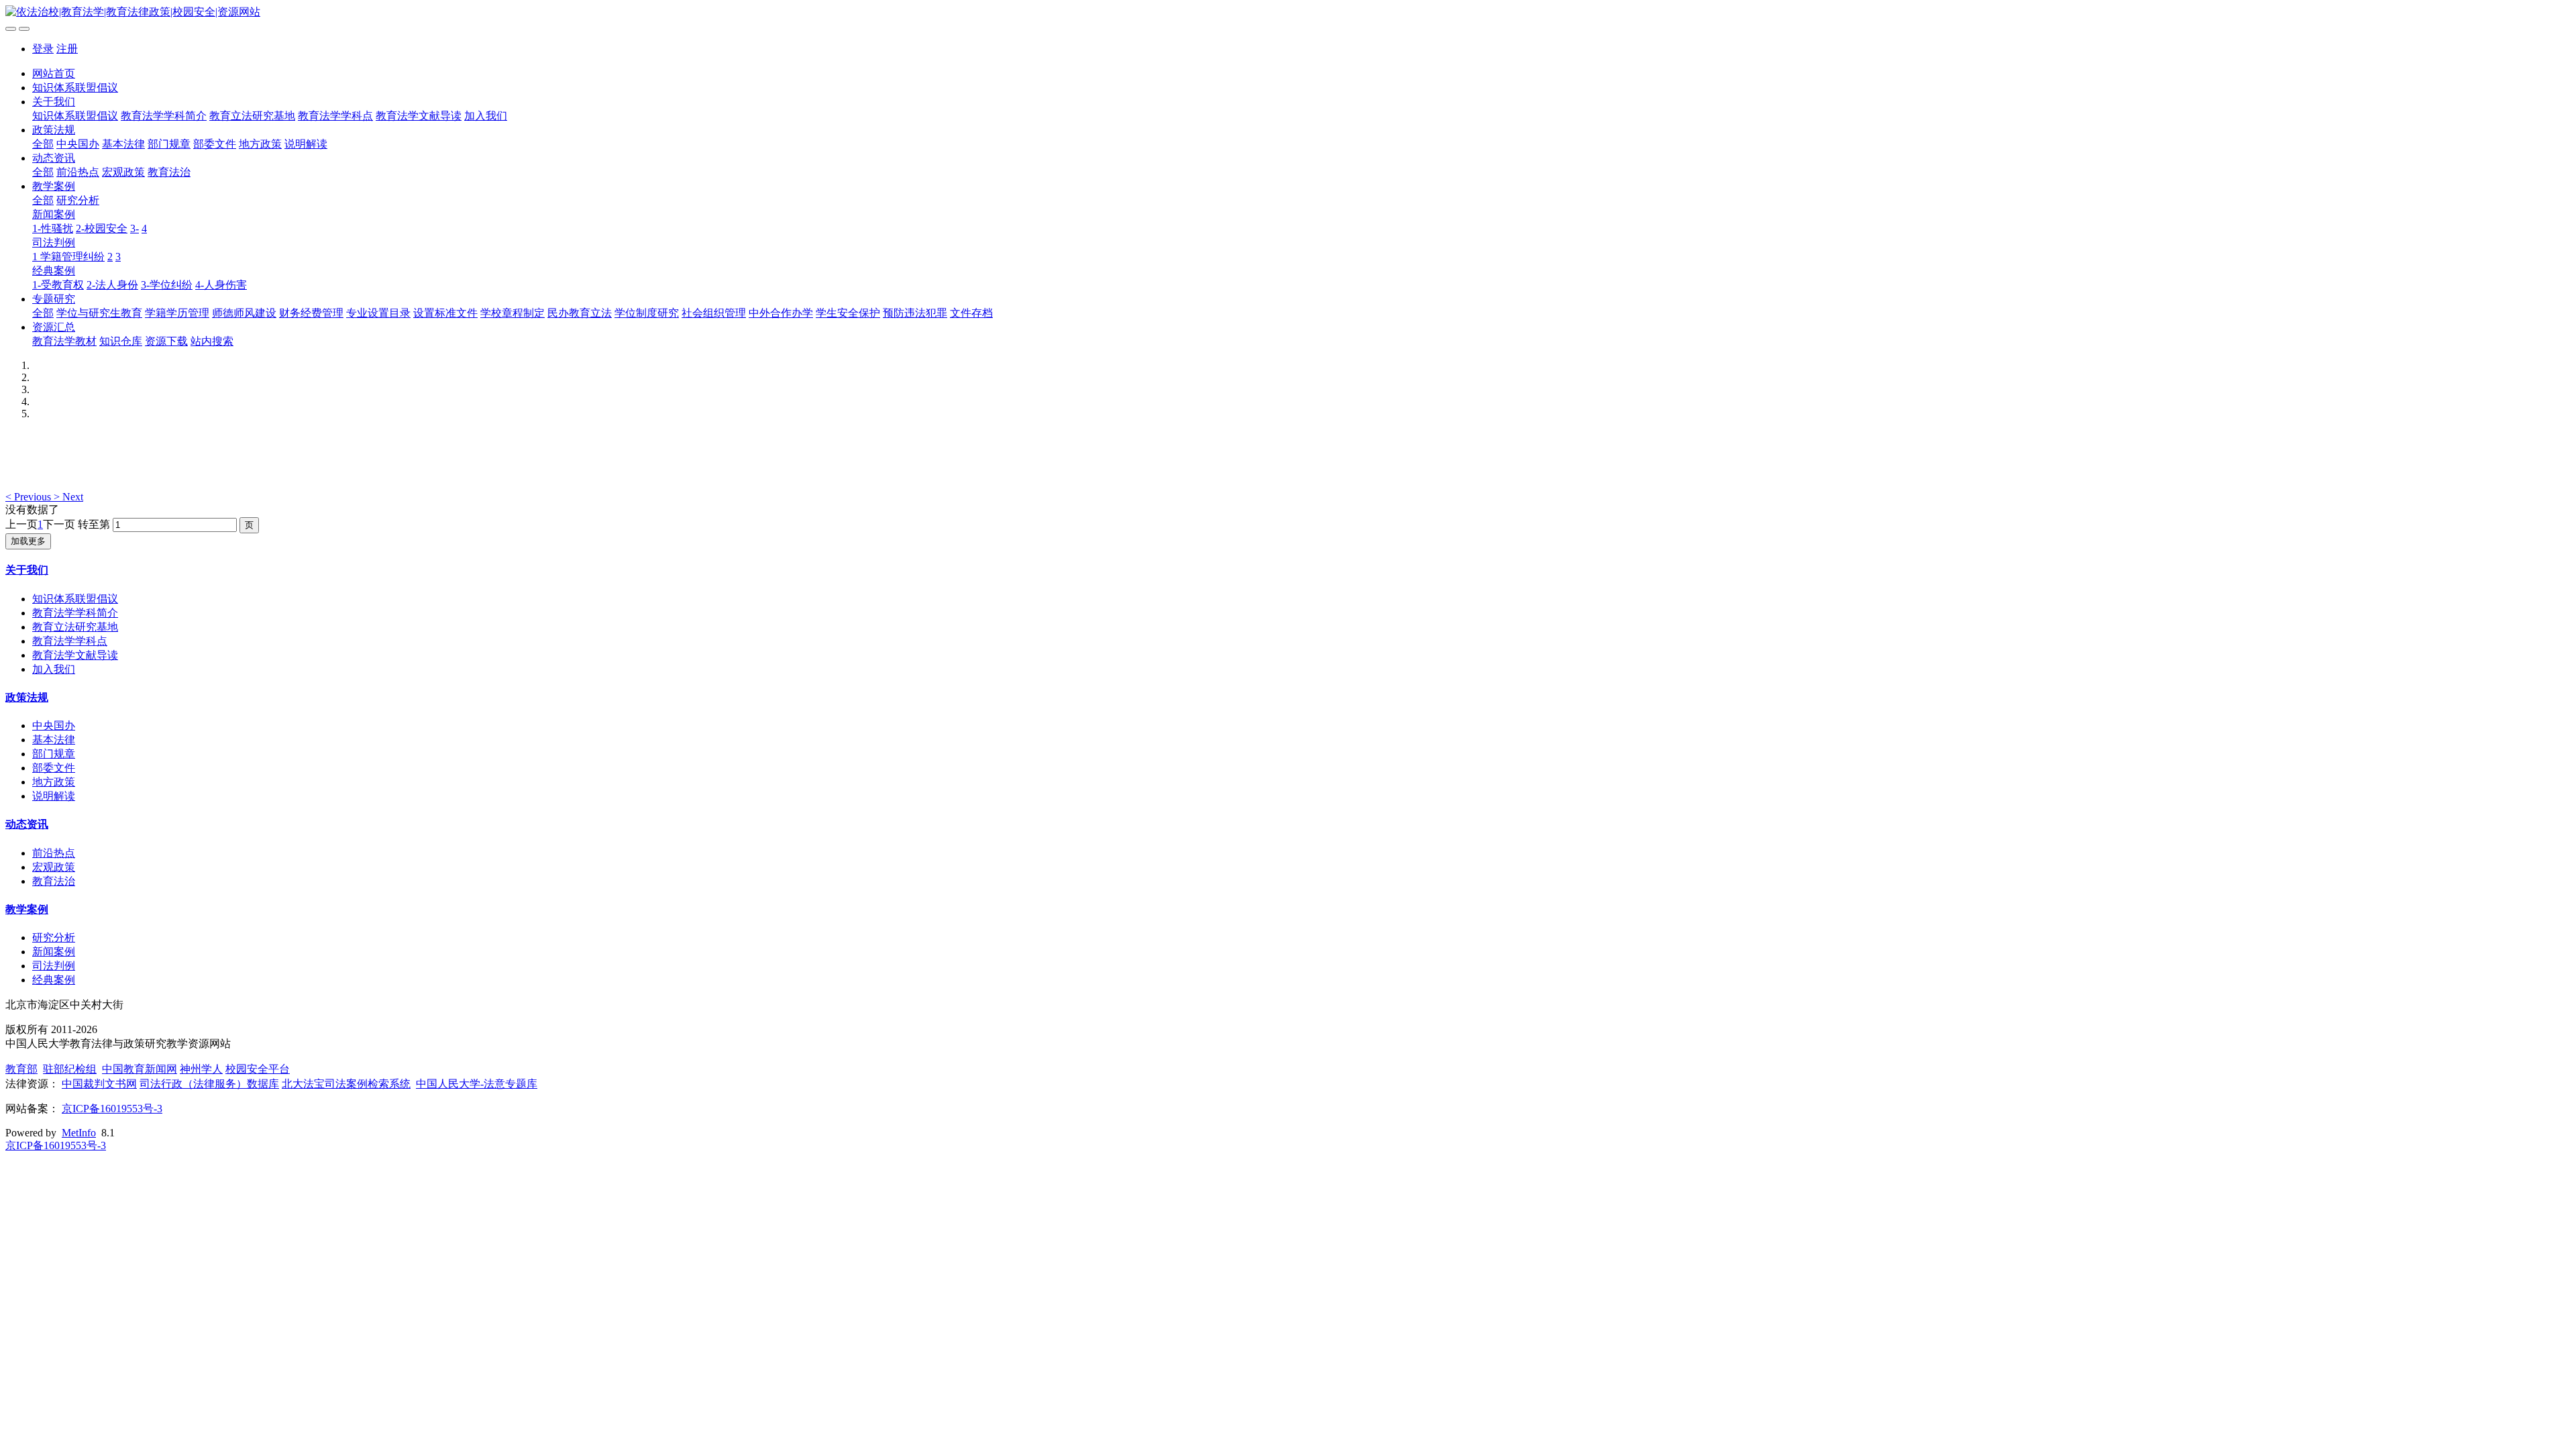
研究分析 (78, 200)
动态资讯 (54, 158)
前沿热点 (78, 172)
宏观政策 (123, 172)
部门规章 (169, 144)
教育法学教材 (64, 341)
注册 (67, 49)
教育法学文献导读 (419, 116)
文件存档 (971, 313)
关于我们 (54, 102)
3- (135, 228)
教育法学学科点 (335, 116)
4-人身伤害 (221, 285)
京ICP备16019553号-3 (112, 1109)
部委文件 (215, 144)
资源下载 (166, 341)
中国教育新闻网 (140, 1069)
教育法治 (169, 172)
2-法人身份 (112, 285)
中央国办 (78, 144)
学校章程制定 (513, 313)
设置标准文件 (445, 313)
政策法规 (54, 130)
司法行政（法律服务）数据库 (209, 1084)
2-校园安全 (102, 228)
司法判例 (54, 243)
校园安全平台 (258, 1069)
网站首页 (54, 73)
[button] (30, 497)
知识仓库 (121, 341)
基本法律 (123, 144)
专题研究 (54, 299)
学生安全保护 (848, 313)
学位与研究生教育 (99, 313)
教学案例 (54, 186)
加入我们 (486, 116)
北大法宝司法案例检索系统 (346, 1084)
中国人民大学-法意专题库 (477, 1084)
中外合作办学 (781, 313)
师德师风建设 (244, 313)
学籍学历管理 (177, 313)
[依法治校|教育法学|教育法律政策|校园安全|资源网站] (1288, 12)
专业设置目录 (378, 313)
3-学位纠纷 (167, 285)
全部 (43, 144)
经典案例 (54, 271)
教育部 (21, 1069)
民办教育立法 (580, 313)
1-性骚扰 (53, 228)
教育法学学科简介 (164, 116)
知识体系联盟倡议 (75, 88)
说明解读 (306, 144)
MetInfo (79, 1133)
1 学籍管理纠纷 (68, 257)
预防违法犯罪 (915, 313)
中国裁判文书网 (99, 1084)
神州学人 (201, 1069)
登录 (43, 49)
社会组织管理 (714, 313)
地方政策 (260, 144)
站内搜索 (212, 341)
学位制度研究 (647, 313)
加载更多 (28, 541)
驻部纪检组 (70, 1069)
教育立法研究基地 (252, 116)
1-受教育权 (58, 285)
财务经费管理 (311, 313)
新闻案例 (54, 214)
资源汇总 (54, 327)
